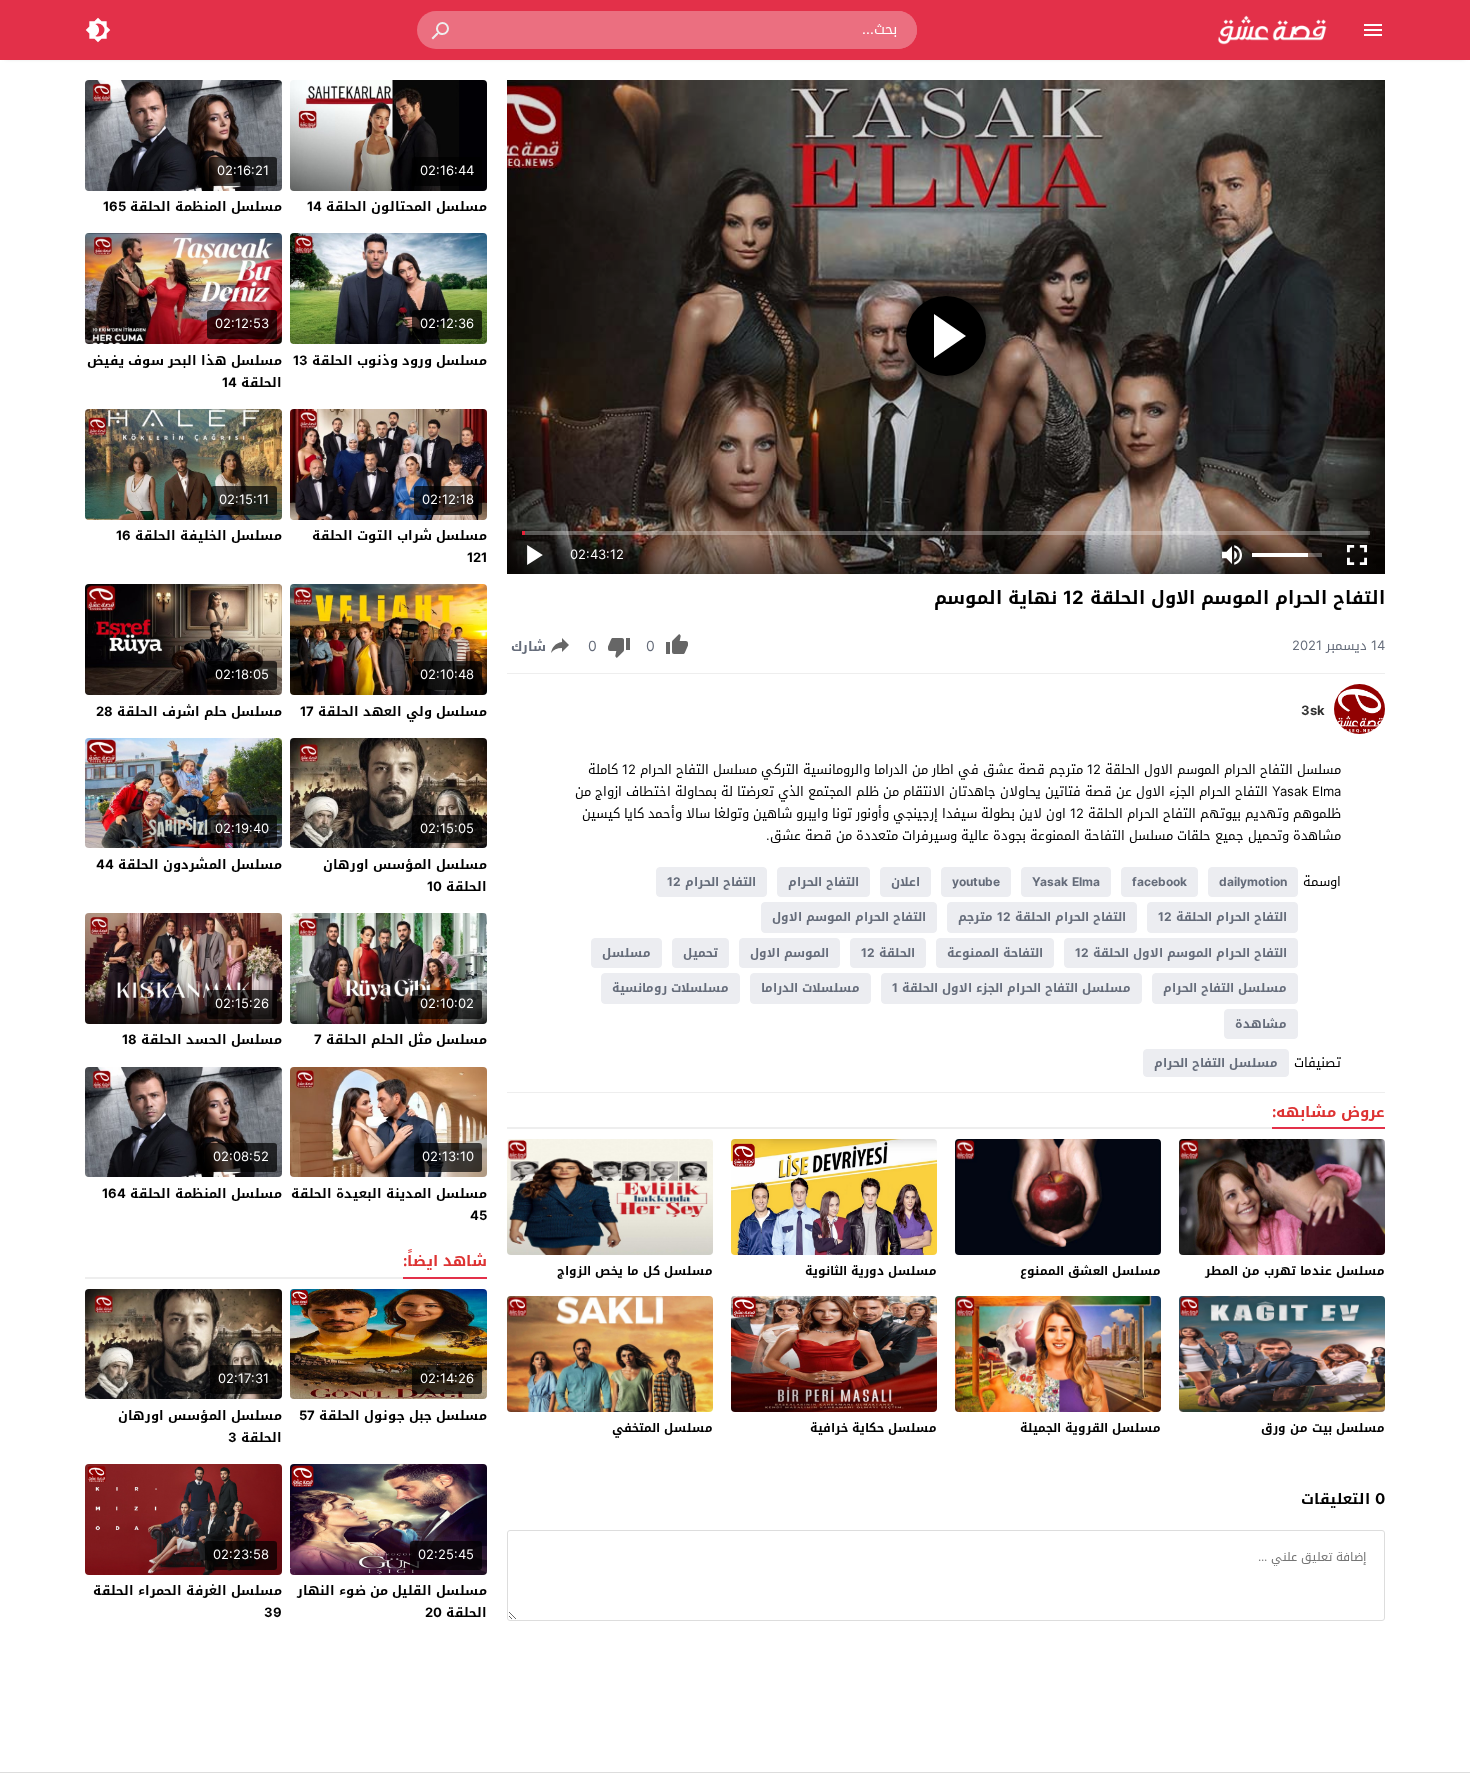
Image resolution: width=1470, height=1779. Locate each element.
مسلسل (626, 953)
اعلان (905, 882)
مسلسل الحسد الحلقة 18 (202, 1039)
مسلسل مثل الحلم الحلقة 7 (400, 1039)
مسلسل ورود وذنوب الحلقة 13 (390, 360)
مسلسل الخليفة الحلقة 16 (199, 535)
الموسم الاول (789, 953)
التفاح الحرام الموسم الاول (849, 917)
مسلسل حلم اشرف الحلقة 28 (189, 711)
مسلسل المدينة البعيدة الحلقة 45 (389, 1204)
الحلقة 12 (888, 953)
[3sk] (1359, 729)
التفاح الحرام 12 (711, 882)
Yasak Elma (1066, 882)
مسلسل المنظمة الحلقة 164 (192, 1193)
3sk (1313, 711)
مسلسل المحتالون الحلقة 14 (397, 206)
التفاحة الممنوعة (995, 953)
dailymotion (1253, 882)
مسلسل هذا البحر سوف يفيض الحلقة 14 (184, 371)
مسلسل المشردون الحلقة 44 (189, 864)
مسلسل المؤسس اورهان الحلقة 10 (405, 875)
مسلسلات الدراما (810, 988)
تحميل (700, 953)
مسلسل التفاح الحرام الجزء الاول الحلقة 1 (1011, 988)
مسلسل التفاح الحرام (1225, 988)
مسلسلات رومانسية (670, 988)
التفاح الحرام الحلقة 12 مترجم (1042, 917)
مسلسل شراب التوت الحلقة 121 (399, 546)
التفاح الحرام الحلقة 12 (1222, 917)
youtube (976, 882)
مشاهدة (1261, 1024)
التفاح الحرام (823, 882)
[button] (442, 30)
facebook (1159, 882)
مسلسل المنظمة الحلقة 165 (192, 206)
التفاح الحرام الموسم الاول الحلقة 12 (1181, 953)
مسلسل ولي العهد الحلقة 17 (393, 711)
